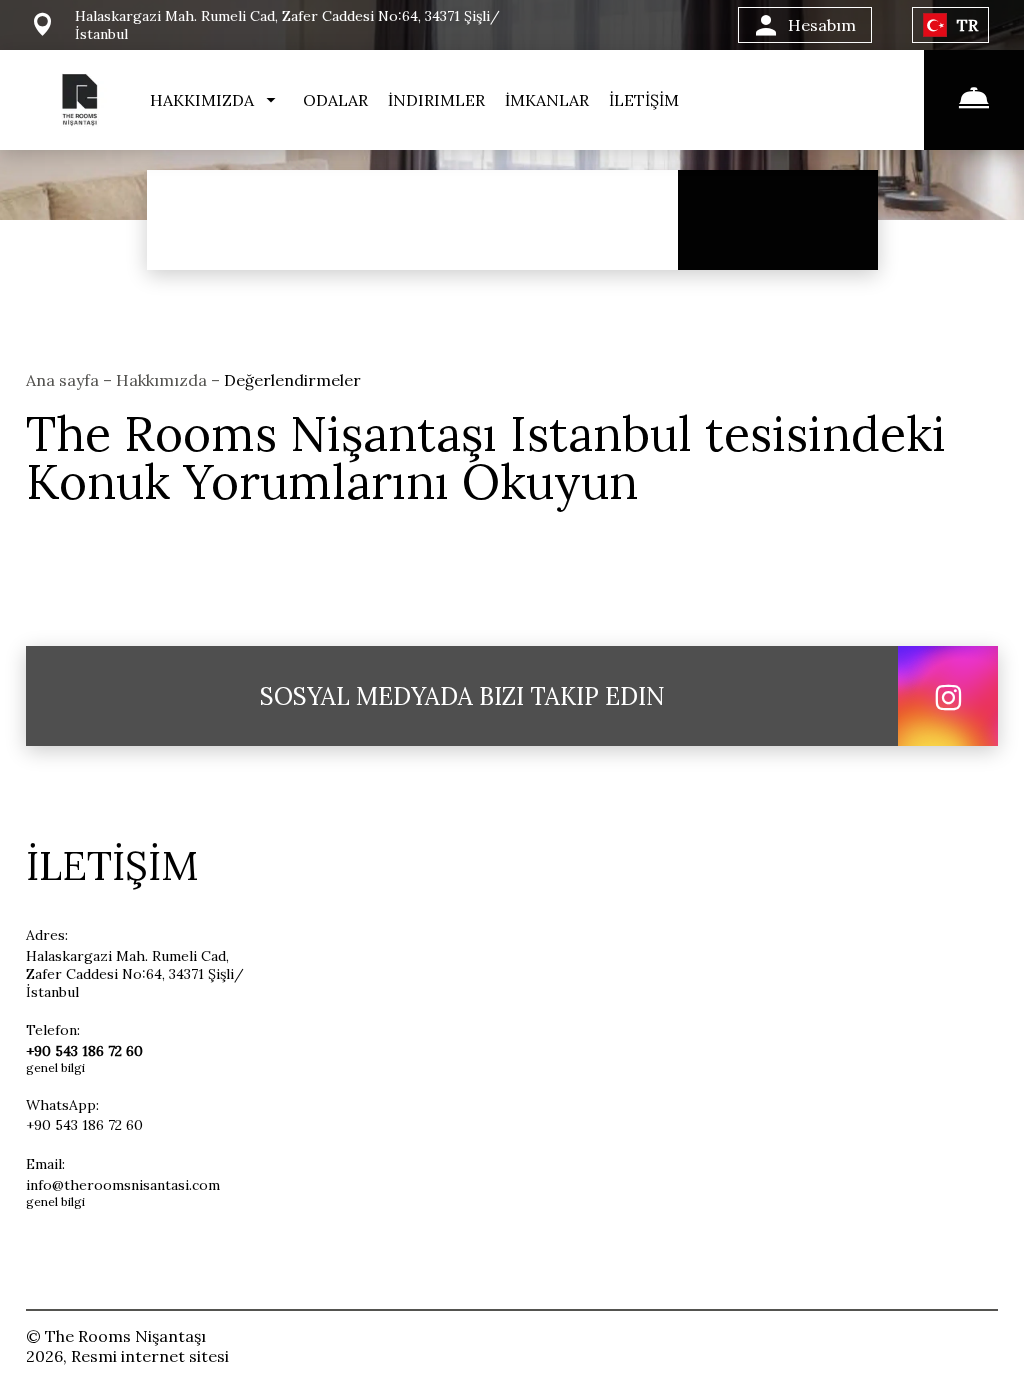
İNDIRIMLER (436, 100)
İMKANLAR (547, 100)
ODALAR (335, 100)
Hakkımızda (163, 380)
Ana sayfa (64, 380)
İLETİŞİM (644, 100)
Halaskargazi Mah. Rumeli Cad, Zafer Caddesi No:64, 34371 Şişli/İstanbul (135, 974)
